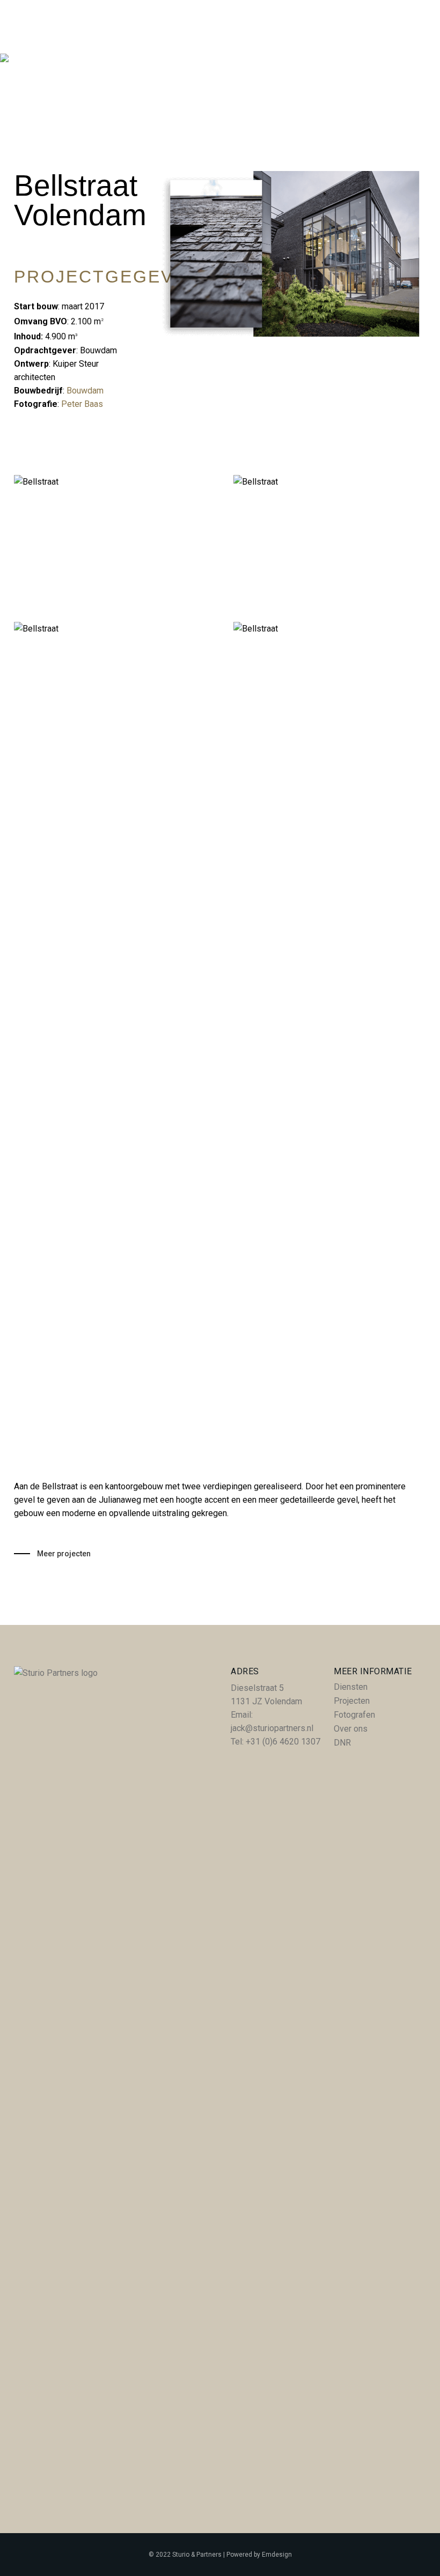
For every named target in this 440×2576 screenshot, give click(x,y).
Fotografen (354, 1715)
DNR (342, 1743)
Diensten (351, 1687)
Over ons (351, 1729)
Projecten (352, 1701)
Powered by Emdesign (259, 2555)
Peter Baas (83, 404)
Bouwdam (85, 391)
